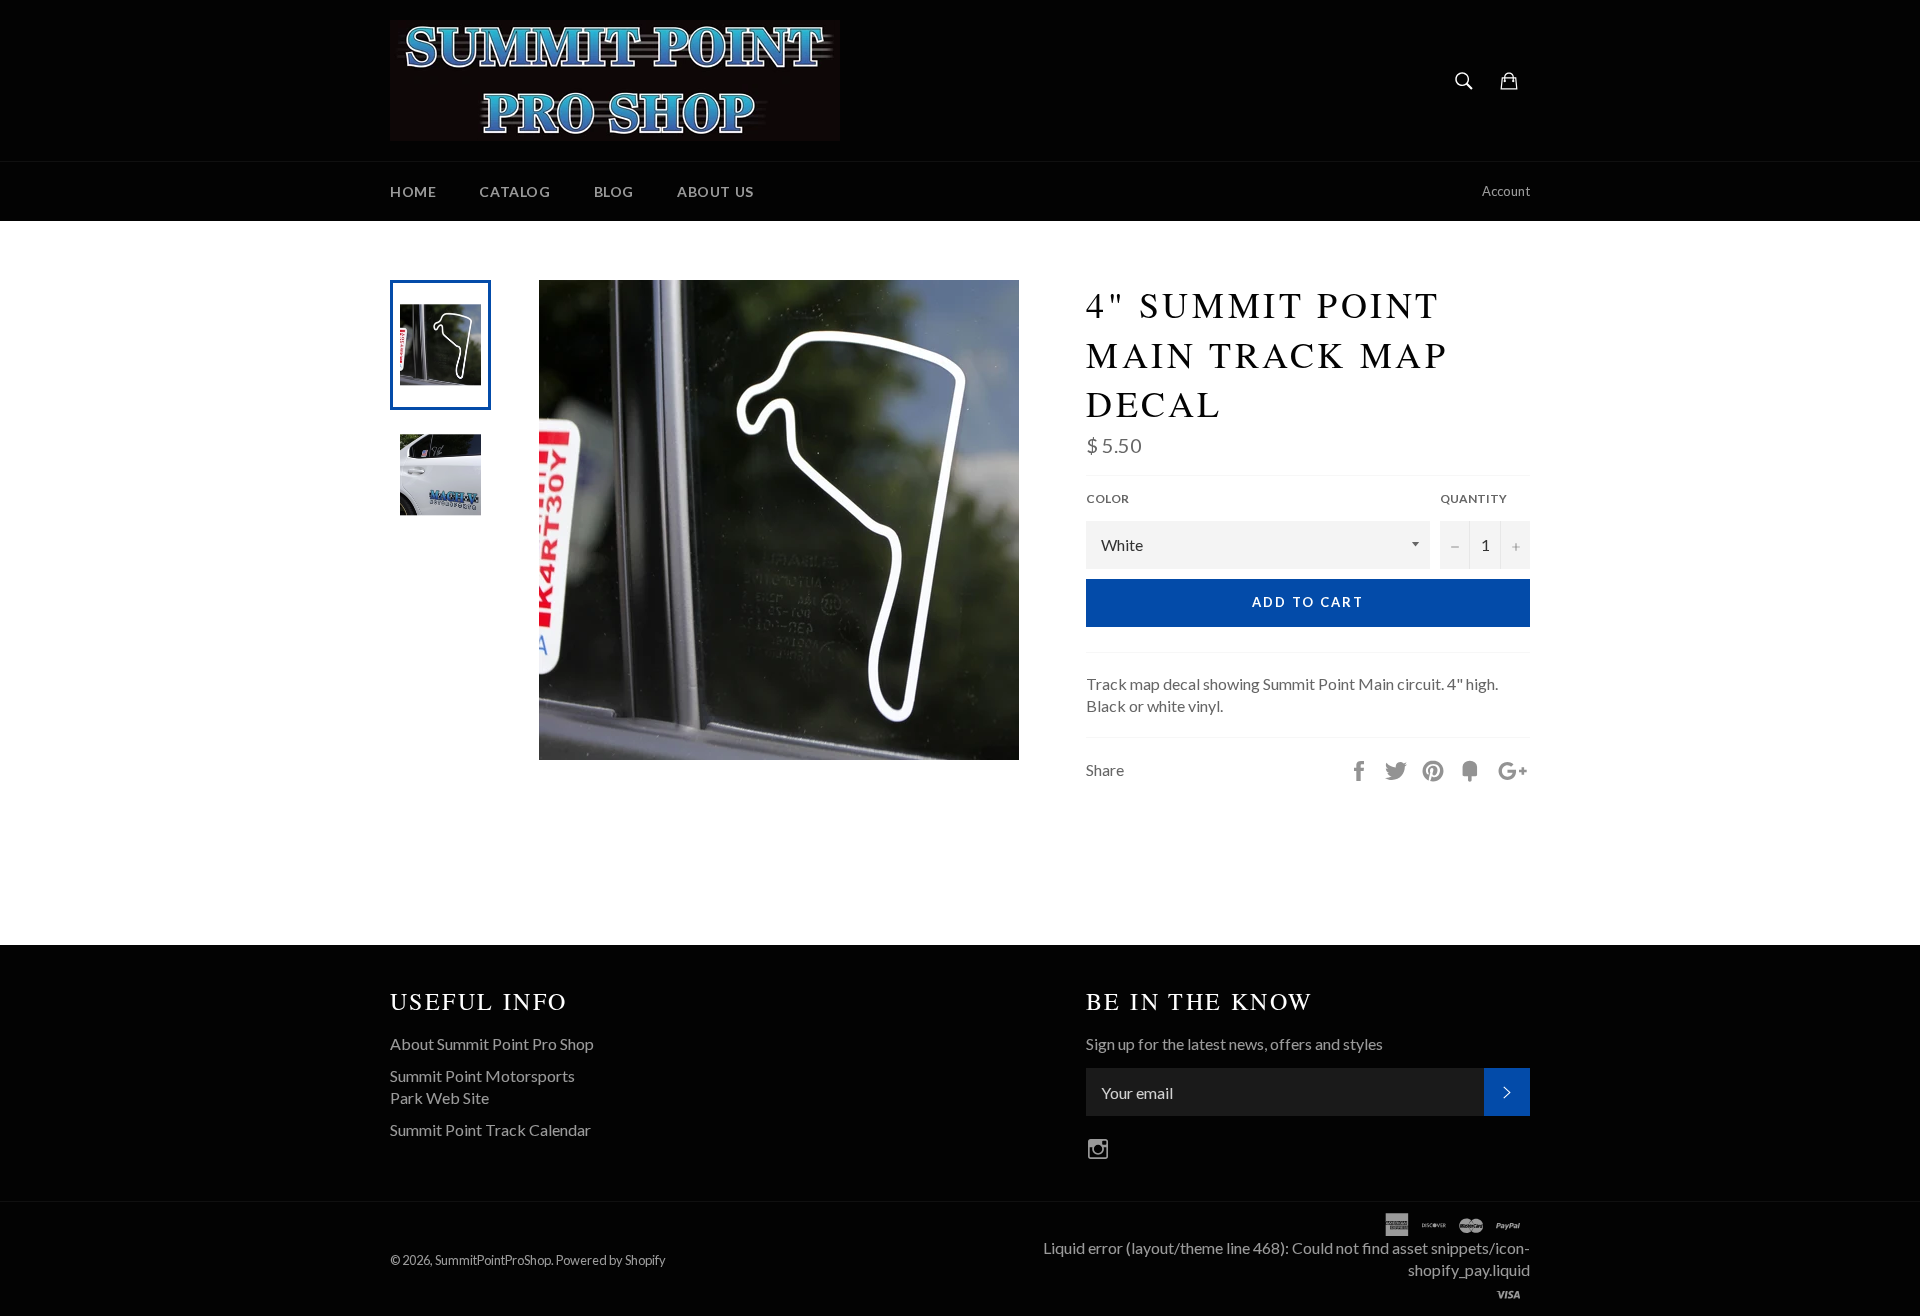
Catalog (514, 191)
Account (1506, 191)
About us (715, 191)
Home (413, 191)
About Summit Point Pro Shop (492, 1043)
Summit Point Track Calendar (490, 1129)
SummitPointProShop (493, 1260)
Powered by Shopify (611, 1260)
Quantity (1473, 498)
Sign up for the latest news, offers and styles (1234, 1043)
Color (1107, 498)
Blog (614, 191)
